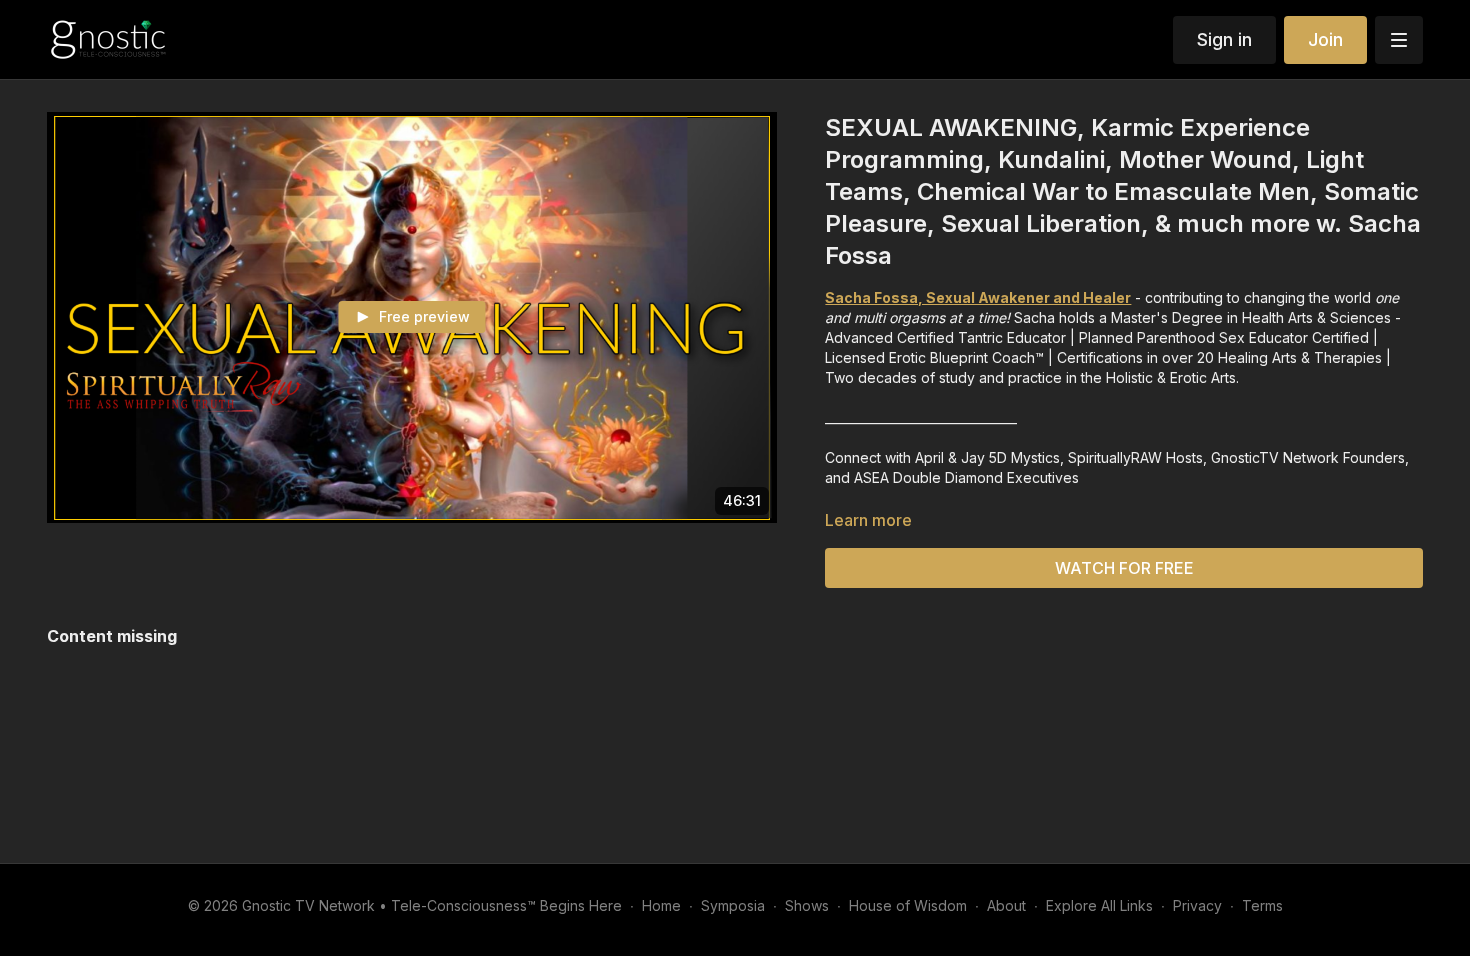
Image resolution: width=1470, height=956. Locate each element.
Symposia (733, 905)
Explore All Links (1099, 905)
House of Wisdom (908, 905)
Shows (807, 905)
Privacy (1197, 905)
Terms (1262, 905)
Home (661, 905)
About (1006, 905)
